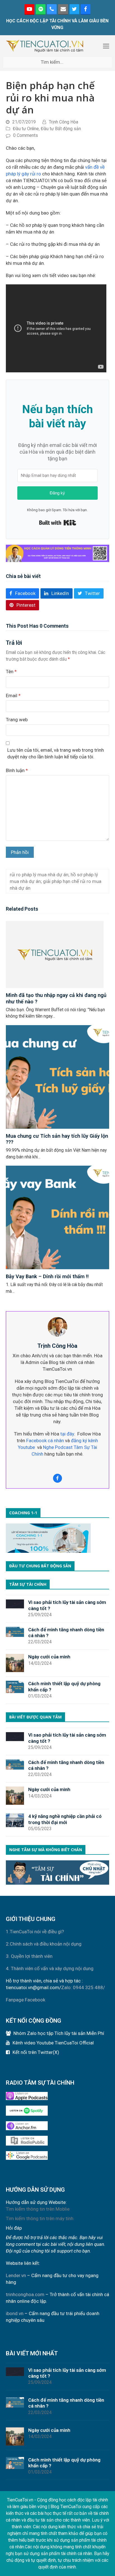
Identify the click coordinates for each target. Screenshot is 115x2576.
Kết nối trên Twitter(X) (36, 2052)
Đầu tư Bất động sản (61, 129)
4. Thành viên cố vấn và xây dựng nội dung (50, 1968)
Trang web (17, 720)
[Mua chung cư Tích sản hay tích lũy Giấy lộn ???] (58, 1077)
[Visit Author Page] (57, 1327)
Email (13, 696)
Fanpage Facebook (26, 2000)
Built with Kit (58, 523)
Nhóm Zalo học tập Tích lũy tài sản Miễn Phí (59, 2033)
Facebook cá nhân (45, 1441)
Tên (11, 672)
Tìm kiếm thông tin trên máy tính (40, 2218)
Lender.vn (16, 2275)
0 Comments (26, 135)
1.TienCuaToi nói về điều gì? (35, 1932)
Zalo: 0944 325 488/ (83, 1987)
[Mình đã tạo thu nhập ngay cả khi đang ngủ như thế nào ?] (55, 954)
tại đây (67, 1434)
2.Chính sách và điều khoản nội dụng (44, 1944)
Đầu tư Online (26, 129)
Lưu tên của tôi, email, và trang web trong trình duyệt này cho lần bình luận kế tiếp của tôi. (56, 753)
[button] (106, 46)
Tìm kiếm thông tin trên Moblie (38, 2209)
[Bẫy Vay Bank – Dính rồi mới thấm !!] (58, 1217)
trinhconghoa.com (25, 2294)
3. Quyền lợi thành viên (29, 1956)
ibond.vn (15, 2313)
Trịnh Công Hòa (64, 122)
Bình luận (17, 770)
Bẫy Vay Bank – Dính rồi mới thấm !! (47, 1276)
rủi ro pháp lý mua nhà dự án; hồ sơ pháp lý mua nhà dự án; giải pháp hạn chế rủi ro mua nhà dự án (56, 881)
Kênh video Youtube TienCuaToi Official (53, 2043)
